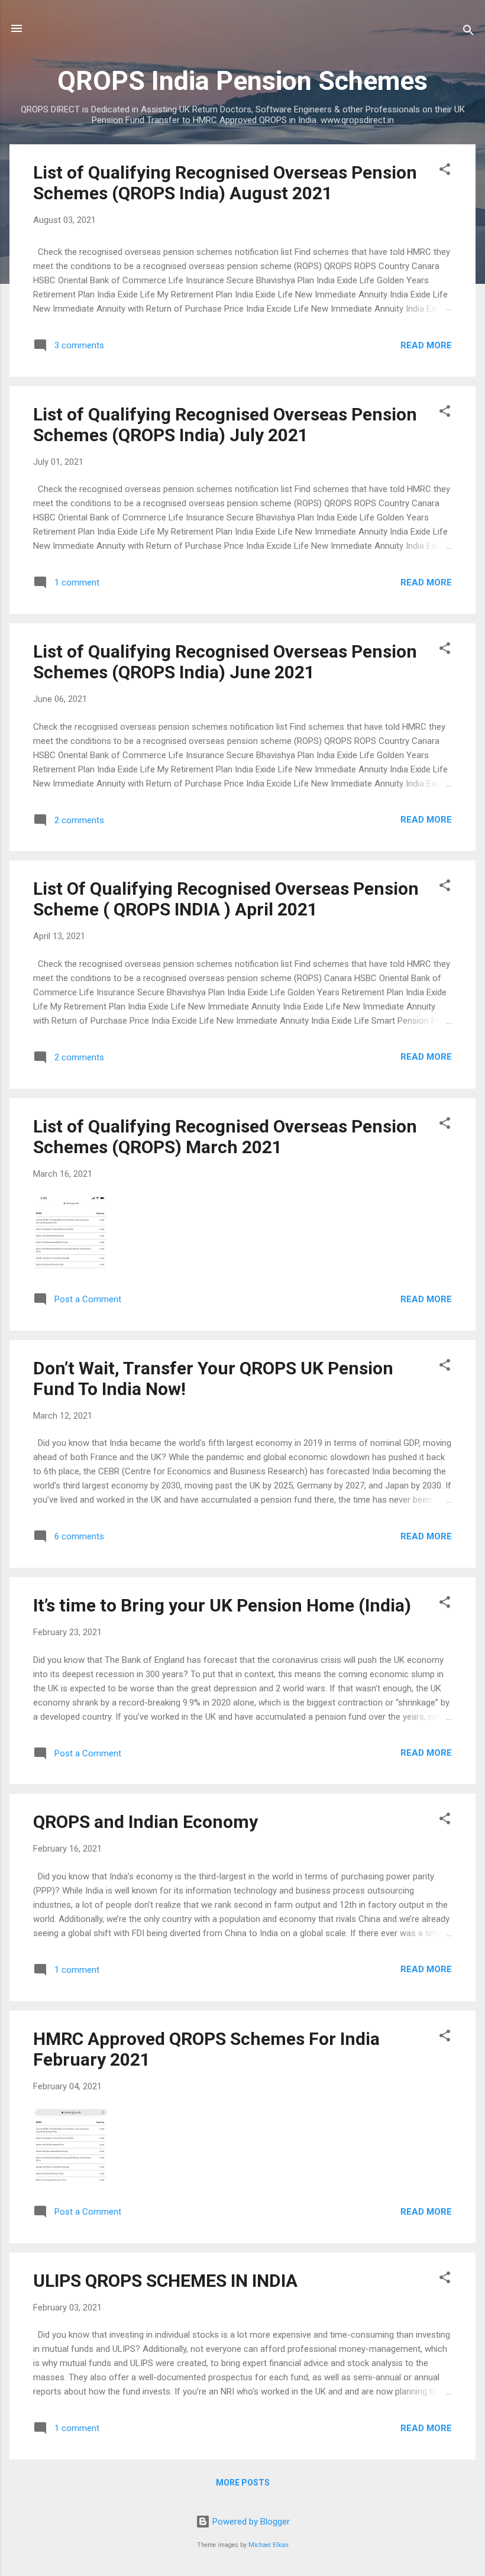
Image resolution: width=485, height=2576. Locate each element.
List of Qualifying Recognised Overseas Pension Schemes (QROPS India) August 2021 (225, 183)
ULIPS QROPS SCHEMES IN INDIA (165, 2281)
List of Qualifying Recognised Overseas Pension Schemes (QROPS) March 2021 (225, 1137)
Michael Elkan (269, 2545)
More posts (243, 2483)
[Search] (468, 32)
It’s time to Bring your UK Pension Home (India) (222, 1605)
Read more (426, 345)
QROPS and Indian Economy (145, 1822)
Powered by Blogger (250, 2522)
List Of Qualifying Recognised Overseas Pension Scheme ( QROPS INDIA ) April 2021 (226, 899)
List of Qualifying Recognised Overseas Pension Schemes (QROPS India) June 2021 (225, 662)
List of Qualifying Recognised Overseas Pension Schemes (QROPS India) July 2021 (225, 425)
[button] (445, 171)
